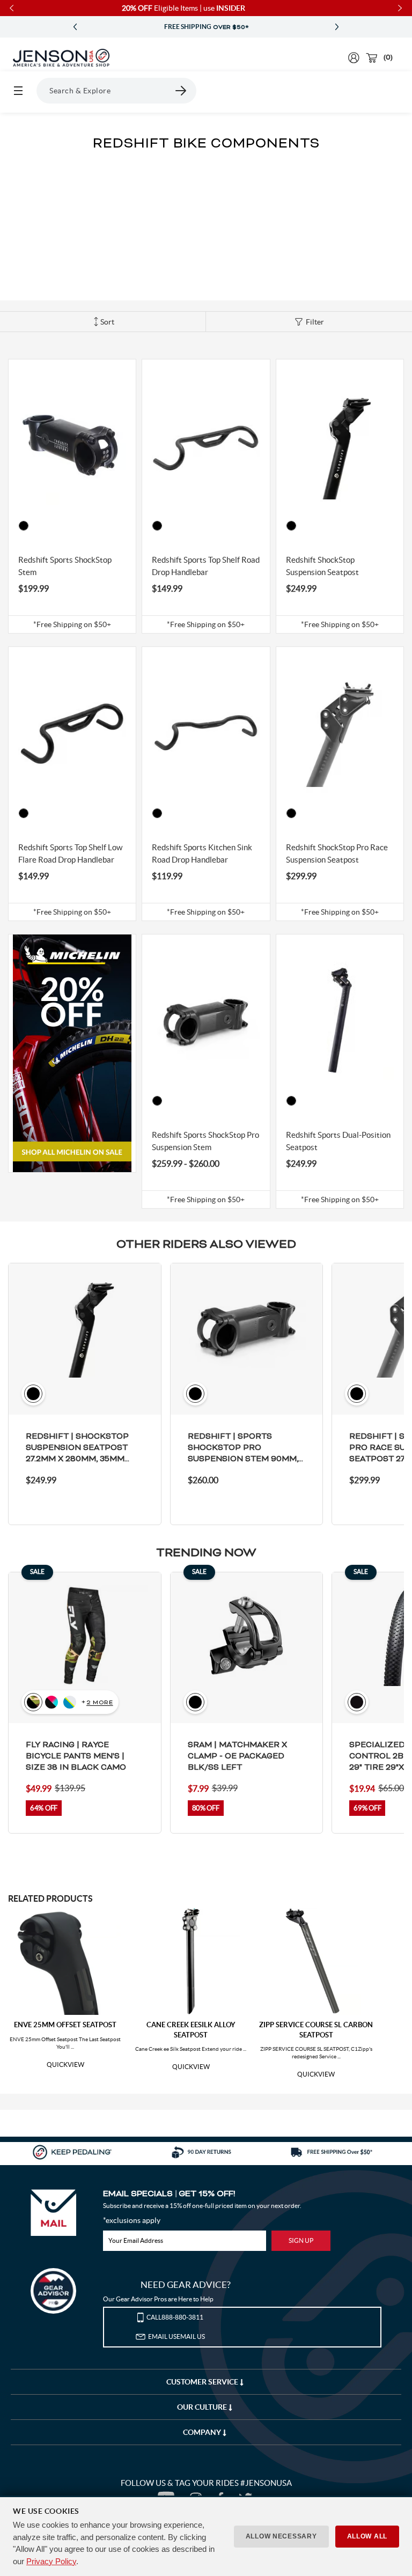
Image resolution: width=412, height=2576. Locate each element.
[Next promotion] (337, 27)
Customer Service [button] (203, 2382)
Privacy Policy (51, 2561)
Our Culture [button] (203, 2407)
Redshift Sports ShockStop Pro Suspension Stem (205, 1141)
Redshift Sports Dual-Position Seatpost (338, 1141)
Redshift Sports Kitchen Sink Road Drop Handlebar (202, 853)
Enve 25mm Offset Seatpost (65, 2025)
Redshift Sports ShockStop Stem (65, 566)
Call (175, 2317)
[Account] (354, 58)
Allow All (367, 2536)
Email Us (176, 2336)
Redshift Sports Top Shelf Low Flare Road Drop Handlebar (70, 853)
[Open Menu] (18, 91)
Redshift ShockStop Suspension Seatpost (322, 566)
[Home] (61, 58)
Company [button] (203, 2432)
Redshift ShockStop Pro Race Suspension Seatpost (337, 853)
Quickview (65, 2065)
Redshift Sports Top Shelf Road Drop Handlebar (206, 566)
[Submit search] (181, 91)
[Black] (24, 526)
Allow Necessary (281, 2536)
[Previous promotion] (75, 27)
